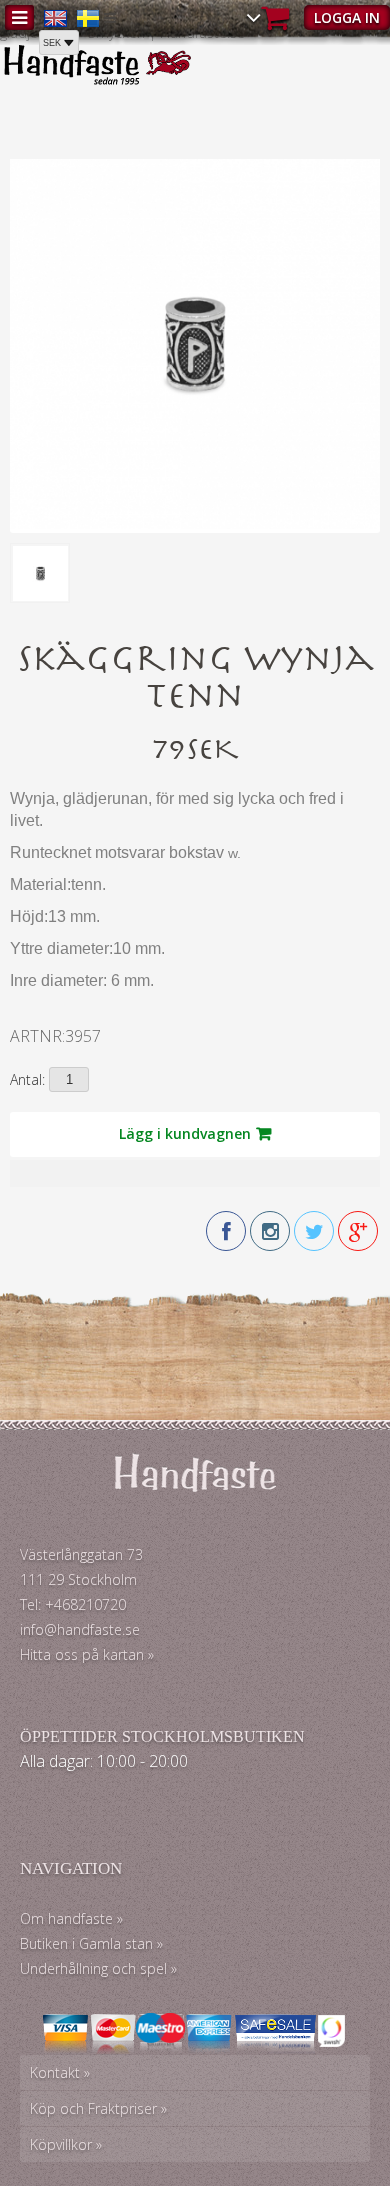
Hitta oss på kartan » (87, 1654)
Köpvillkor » (66, 2144)
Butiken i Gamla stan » (91, 1943)
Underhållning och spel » (98, 1968)
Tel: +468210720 (73, 1604)
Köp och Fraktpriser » (98, 2108)
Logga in (347, 17)
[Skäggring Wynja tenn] (195, 523)
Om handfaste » (71, 1918)
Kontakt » (60, 2072)
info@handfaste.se (80, 1629)
